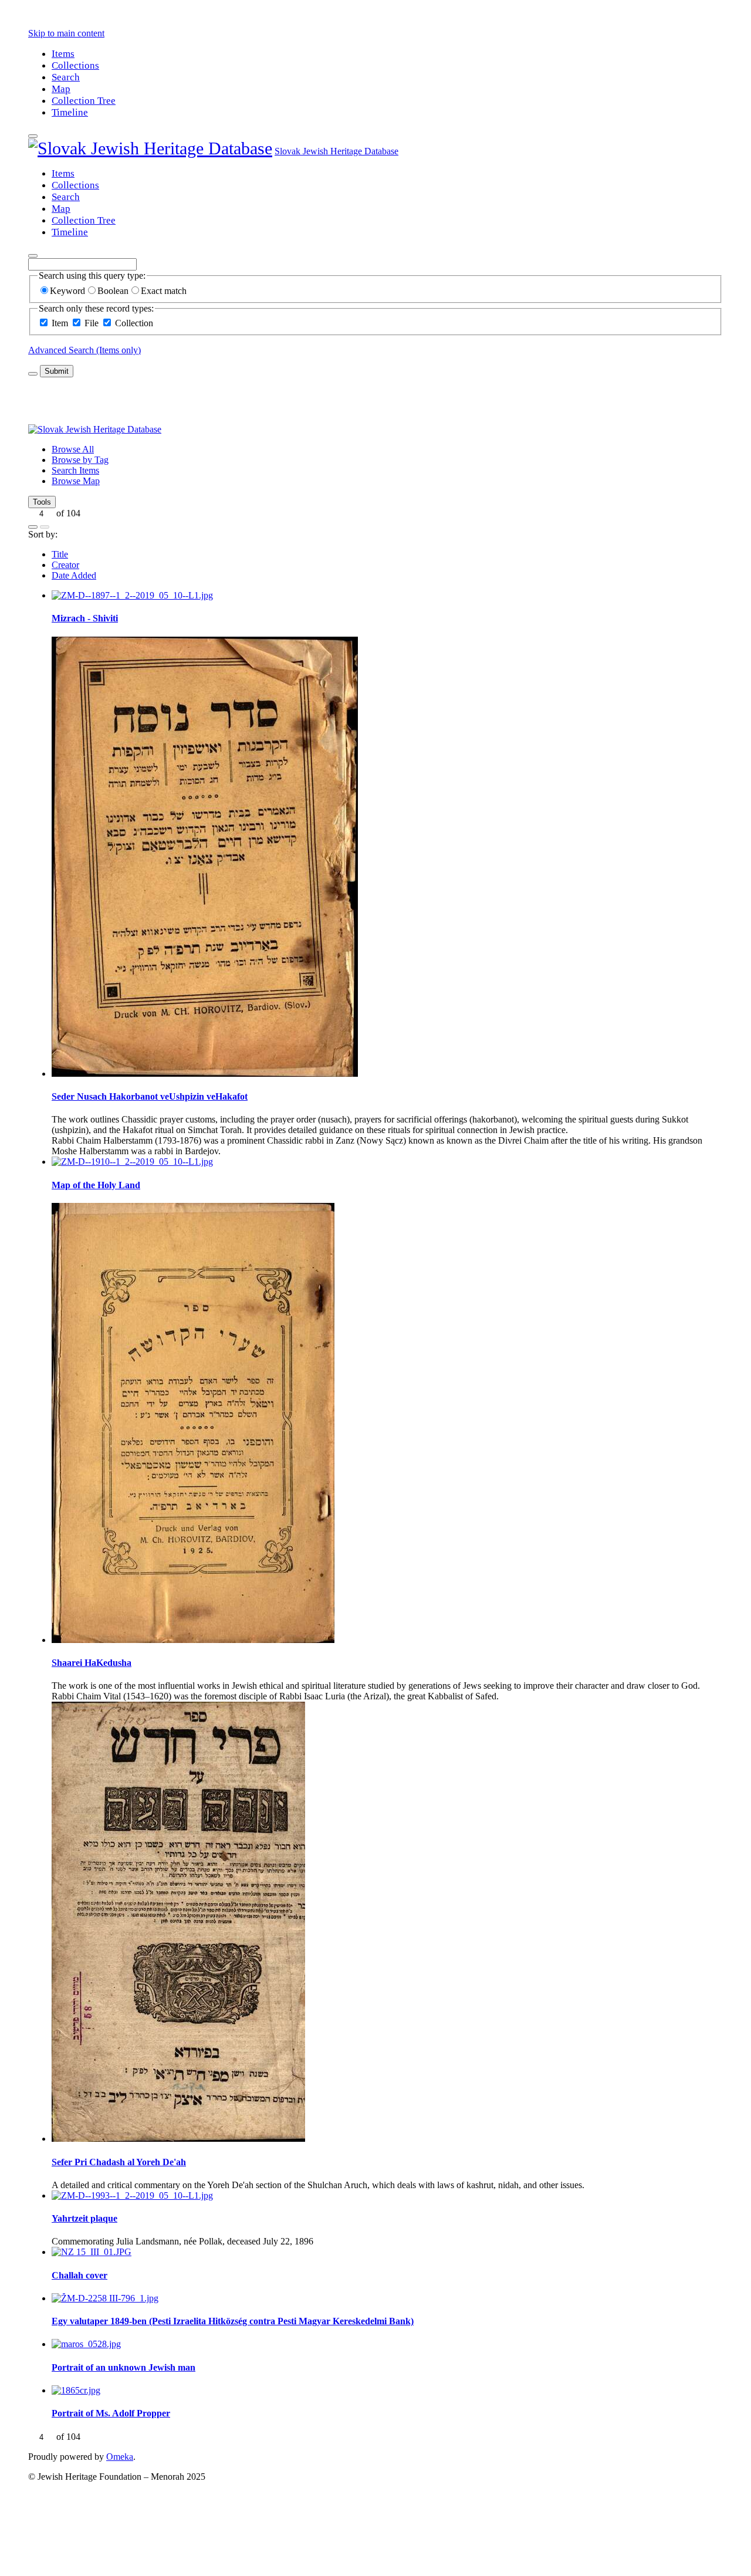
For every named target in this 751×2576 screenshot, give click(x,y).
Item (60, 323)
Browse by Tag (80, 460)
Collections (75, 65)
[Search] (33, 256)
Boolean (113, 291)
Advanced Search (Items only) (84, 350)
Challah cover (80, 2275)
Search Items (75, 470)
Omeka (120, 2457)
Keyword (67, 291)
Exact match (164, 291)
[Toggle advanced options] (33, 374)
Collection (134, 323)
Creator (65, 565)
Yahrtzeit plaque (84, 2218)
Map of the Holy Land (96, 1185)
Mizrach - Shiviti (85, 618)
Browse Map (76, 481)
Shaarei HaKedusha (92, 1663)
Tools (42, 502)
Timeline (70, 112)
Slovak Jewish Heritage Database (336, 151)
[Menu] (33, 136)
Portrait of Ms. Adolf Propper (111, 2413)
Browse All (73, 449)
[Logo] (150, 148)
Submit (57, 371)
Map (61, 89)
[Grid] (33, 527)
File (92, 323)
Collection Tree (84, 101)
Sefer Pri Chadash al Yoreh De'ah (119, 2162)
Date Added (74, 575)
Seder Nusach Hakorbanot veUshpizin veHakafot (150, 1096)
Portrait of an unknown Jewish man (124, 2367)
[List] (45, 527)
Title (60, 554)
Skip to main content (66, 33)
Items (63, 54)
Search (66, 77)
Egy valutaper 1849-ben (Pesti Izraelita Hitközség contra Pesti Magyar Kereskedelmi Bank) (233, 2321)
